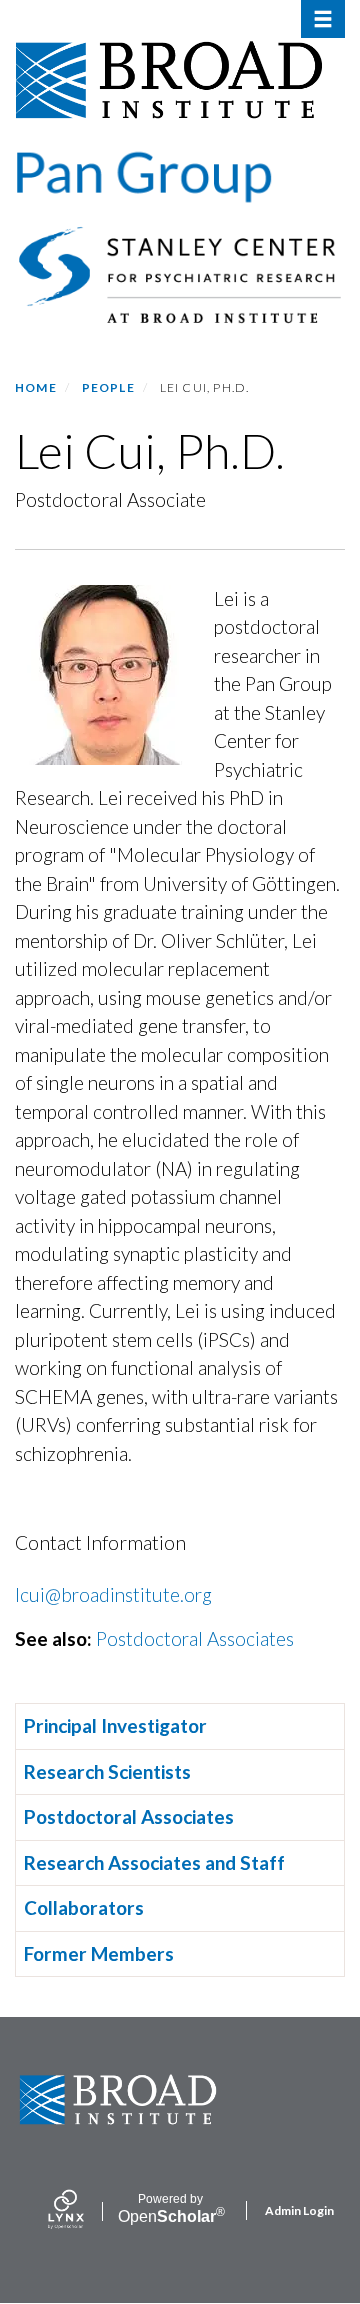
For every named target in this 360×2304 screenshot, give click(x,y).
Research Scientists (107, 1771)
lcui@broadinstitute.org (113, 1594)
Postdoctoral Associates (195, 1638)
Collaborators (84, 1907)
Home (36, 387)
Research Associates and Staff (154, 1862)
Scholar (170, 2209)
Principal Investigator (115, 1725)
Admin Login (299, 2210)
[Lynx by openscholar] (83, 2211)
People (108, 387)
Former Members (99, 1953)
